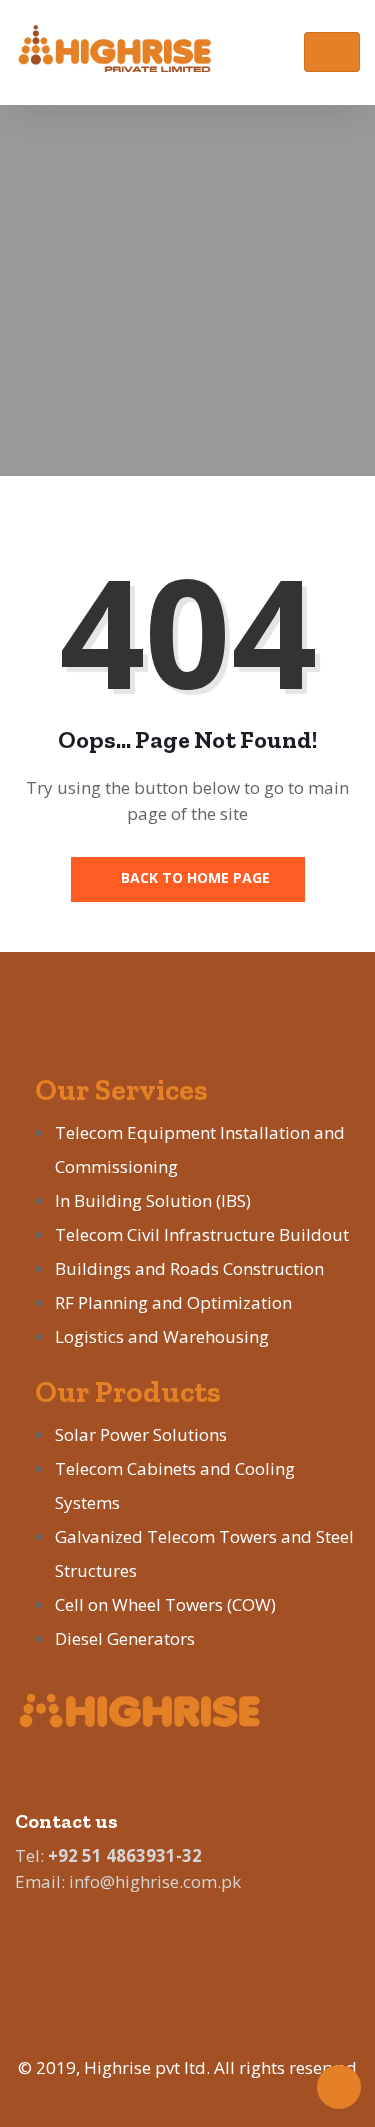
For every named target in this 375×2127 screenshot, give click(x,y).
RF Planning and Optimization (173, 1302)
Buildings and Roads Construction (189, 1268)
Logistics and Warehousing (162, 1336)
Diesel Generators (125, 1638)
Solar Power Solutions (141, 1434)
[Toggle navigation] (332, 52)
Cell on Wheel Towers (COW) (165, 1604)
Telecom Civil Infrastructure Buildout (202, 1234)
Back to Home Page (193, 877)
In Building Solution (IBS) (153, 1200)
